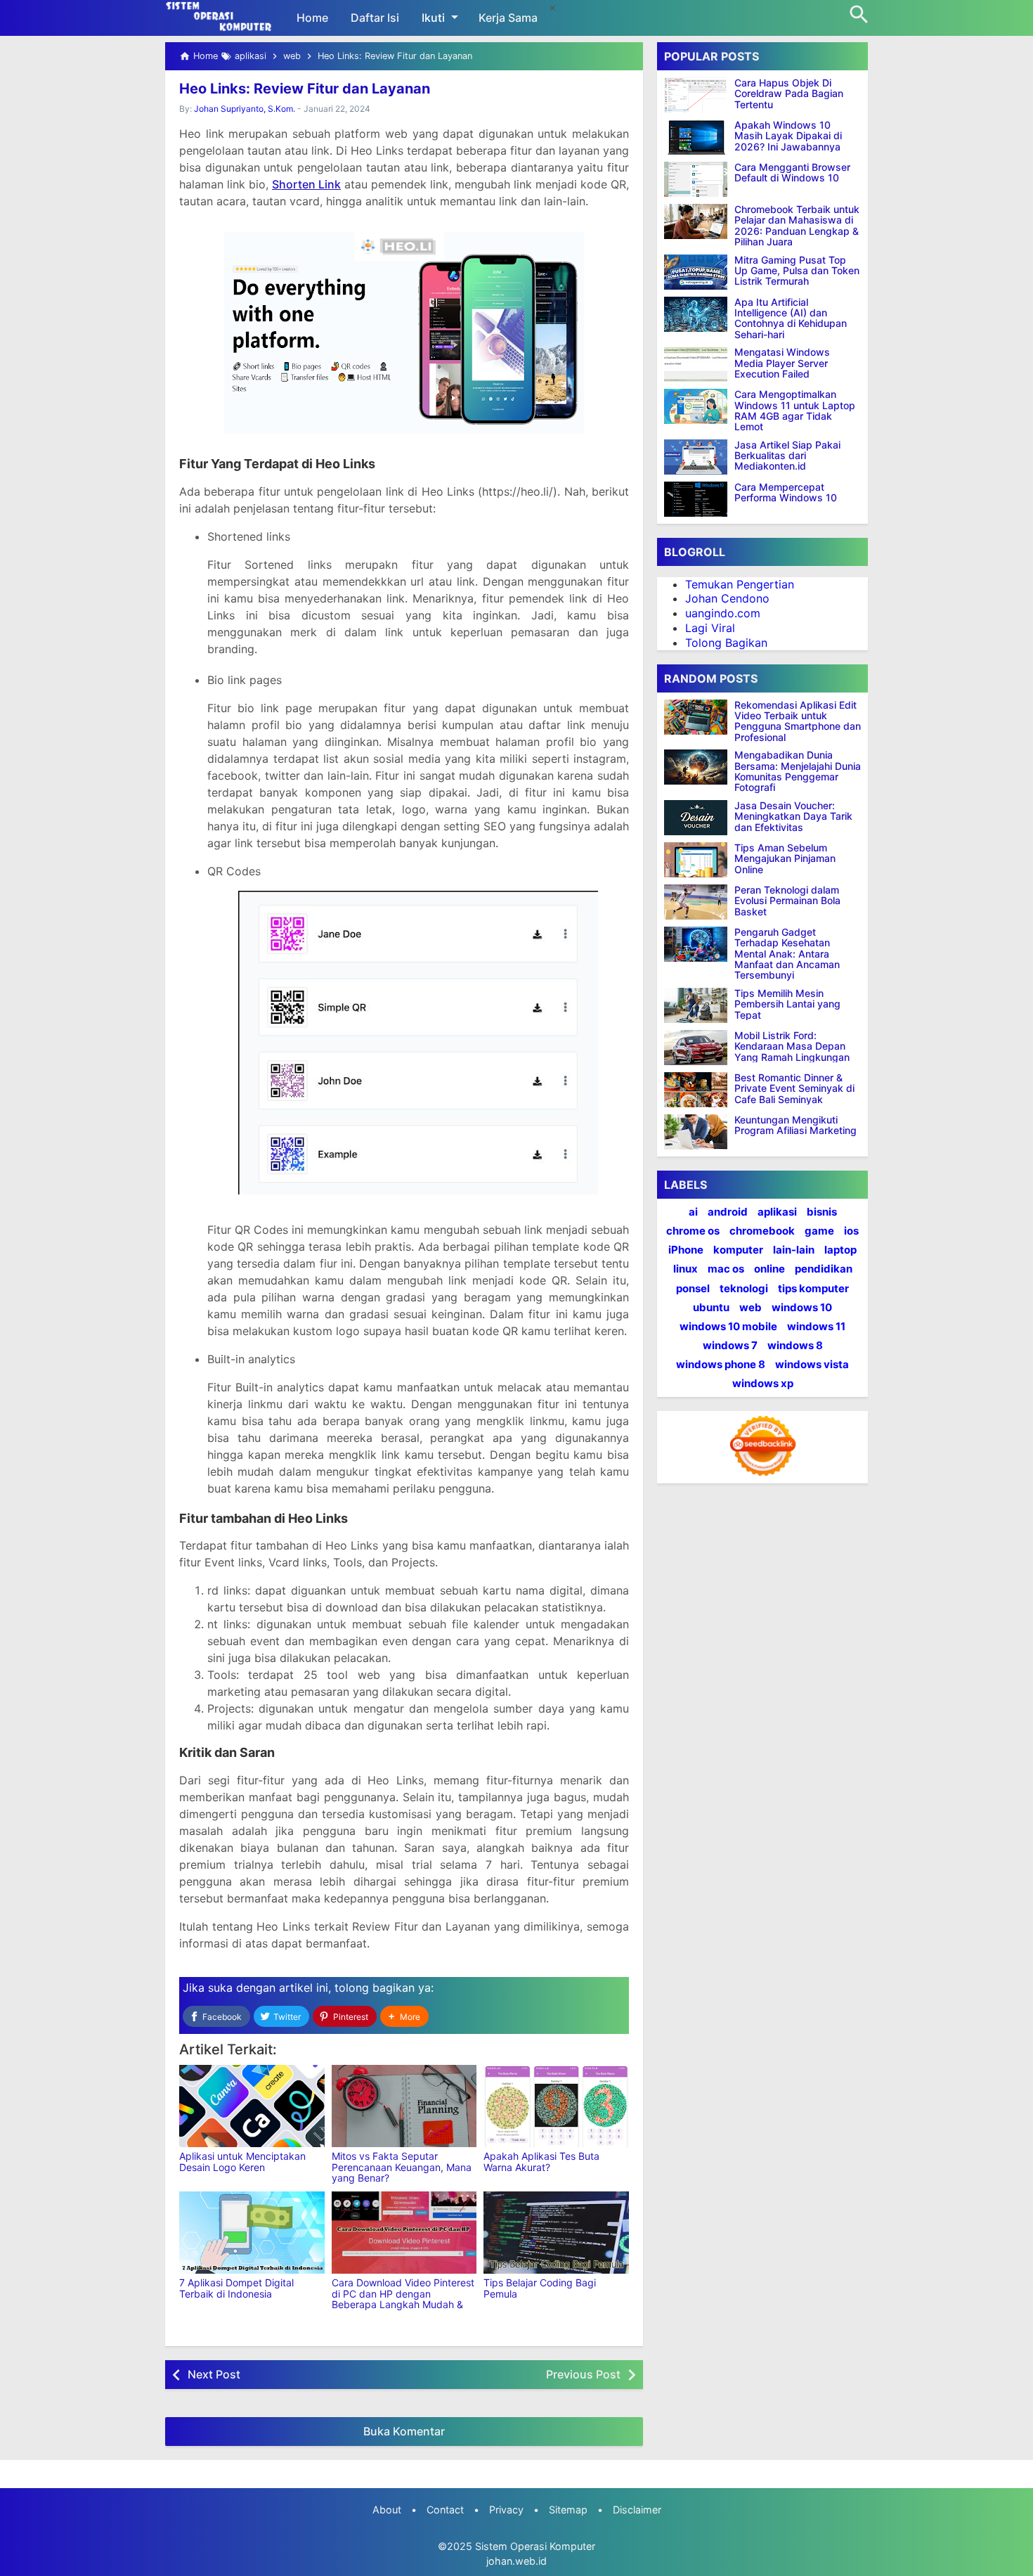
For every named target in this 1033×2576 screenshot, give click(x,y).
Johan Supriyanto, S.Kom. (245, 109)
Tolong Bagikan (726, 643)
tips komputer (813, 1288)
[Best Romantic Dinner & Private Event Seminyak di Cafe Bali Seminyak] (699, 1090)
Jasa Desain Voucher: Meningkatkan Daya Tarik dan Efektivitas (793, 816)
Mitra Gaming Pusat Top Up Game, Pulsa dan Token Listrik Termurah (797, 271)
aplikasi (777, 1212)
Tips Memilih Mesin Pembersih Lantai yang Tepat (787, 1004)
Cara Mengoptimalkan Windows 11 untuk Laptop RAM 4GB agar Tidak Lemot (795, 411)
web (751, 1307)
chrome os (693, 1231)
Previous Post (583, 2374)
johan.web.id (516, 2561)
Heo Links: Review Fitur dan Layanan (305, 89)
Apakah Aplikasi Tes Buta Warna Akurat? (541, 2161)
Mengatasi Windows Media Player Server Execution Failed (782, 363)
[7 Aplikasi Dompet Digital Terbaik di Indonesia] (252, 2233)
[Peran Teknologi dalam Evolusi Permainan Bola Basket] (699, 902)
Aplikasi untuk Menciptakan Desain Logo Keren (242, 2161)
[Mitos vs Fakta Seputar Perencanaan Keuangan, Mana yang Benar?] (404, 2106)
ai (693, 1212)
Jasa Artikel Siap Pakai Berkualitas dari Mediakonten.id (787, 456)
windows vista (812, 1364)
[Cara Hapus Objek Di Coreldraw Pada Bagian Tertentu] (696, 95)
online (769, 1269)
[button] (404, 2017)
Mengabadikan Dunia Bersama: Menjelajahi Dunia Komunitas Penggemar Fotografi (798, 771)
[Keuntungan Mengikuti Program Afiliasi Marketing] (699, 1132)
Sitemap (568, 2510)
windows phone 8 (721, 1364)
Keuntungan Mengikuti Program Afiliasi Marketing (795, 1125)
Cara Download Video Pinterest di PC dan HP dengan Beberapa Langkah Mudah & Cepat (403, 2299)
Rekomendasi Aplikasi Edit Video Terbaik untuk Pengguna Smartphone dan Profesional (798, 721)
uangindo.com (723, 613)
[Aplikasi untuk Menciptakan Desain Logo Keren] (252, 2106)
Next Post (214, 2374)
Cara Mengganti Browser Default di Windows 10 (792, 173)
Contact (445, 2510)
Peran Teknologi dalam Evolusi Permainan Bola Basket (787, 901)
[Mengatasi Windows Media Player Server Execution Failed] (696, 364)
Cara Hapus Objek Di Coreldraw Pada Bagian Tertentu (789, 94)
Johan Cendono (727, 598)
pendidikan (824, 1269)
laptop (840, 1250)
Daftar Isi (375, 18)
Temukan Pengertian (740, 584)
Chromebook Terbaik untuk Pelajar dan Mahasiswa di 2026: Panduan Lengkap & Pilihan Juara (797, 226)
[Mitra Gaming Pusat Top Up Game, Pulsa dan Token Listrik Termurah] (696, 272)
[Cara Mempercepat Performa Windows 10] (696, 499)
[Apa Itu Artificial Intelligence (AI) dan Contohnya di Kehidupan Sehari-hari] (696, 314)
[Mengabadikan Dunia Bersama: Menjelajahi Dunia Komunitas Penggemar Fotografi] (699, 767)
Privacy (506, 2510)
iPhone (686, 1250)
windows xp (763, 1383)
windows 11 (816, 1326)
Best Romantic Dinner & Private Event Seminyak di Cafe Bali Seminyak (794, 1088)
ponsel (693, 1288)
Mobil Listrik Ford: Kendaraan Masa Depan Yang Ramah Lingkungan (792, 1046)
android (728, 1212)
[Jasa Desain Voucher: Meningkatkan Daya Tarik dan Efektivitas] (699, 818)
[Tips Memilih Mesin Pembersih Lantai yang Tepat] (699, 1005)
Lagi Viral (710, 628)
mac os (726, 1269)
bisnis (822, 1212)
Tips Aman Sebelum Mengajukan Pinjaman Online (785, 858)
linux (686, 1269)
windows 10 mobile (728, 1326)
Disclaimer (637, 2510)
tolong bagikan (375, 1988)
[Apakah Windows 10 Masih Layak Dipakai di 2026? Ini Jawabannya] (696, 137)
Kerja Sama (508, 18)
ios (851, 1231)
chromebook (762, 1231)
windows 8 (795, 1345)
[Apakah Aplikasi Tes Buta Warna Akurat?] (556, 2106)
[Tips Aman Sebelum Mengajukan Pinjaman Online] (699, 860)
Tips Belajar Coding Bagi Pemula (540, 2288)
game (819, 1231)
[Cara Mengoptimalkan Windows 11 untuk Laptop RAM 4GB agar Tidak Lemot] (696, 406)
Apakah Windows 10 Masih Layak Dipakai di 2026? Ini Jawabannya (788, 136)
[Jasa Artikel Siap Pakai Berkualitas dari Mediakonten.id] (696, 457)
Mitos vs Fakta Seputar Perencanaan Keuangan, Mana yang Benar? (402, 2167)
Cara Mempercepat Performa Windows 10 (786, 492)
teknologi (744, 1288)
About (387, 2510)
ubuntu (711, 1307)
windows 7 (730, 1345)
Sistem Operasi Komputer (535, 2546)
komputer (738, 1250)
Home (312, 18)
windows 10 (802, 1307)
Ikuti (433, 18)
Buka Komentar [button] (404, 2431)
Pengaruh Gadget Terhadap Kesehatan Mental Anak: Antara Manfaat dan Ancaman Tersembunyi (787, 954)
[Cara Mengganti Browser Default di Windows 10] (696, 179)
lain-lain (794, 1250)
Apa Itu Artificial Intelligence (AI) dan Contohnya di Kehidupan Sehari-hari (791, 318)
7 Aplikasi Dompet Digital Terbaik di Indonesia (236, 2288)
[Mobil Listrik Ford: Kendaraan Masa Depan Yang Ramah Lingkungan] (699, 1048)
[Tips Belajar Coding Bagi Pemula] (556, 2233)
